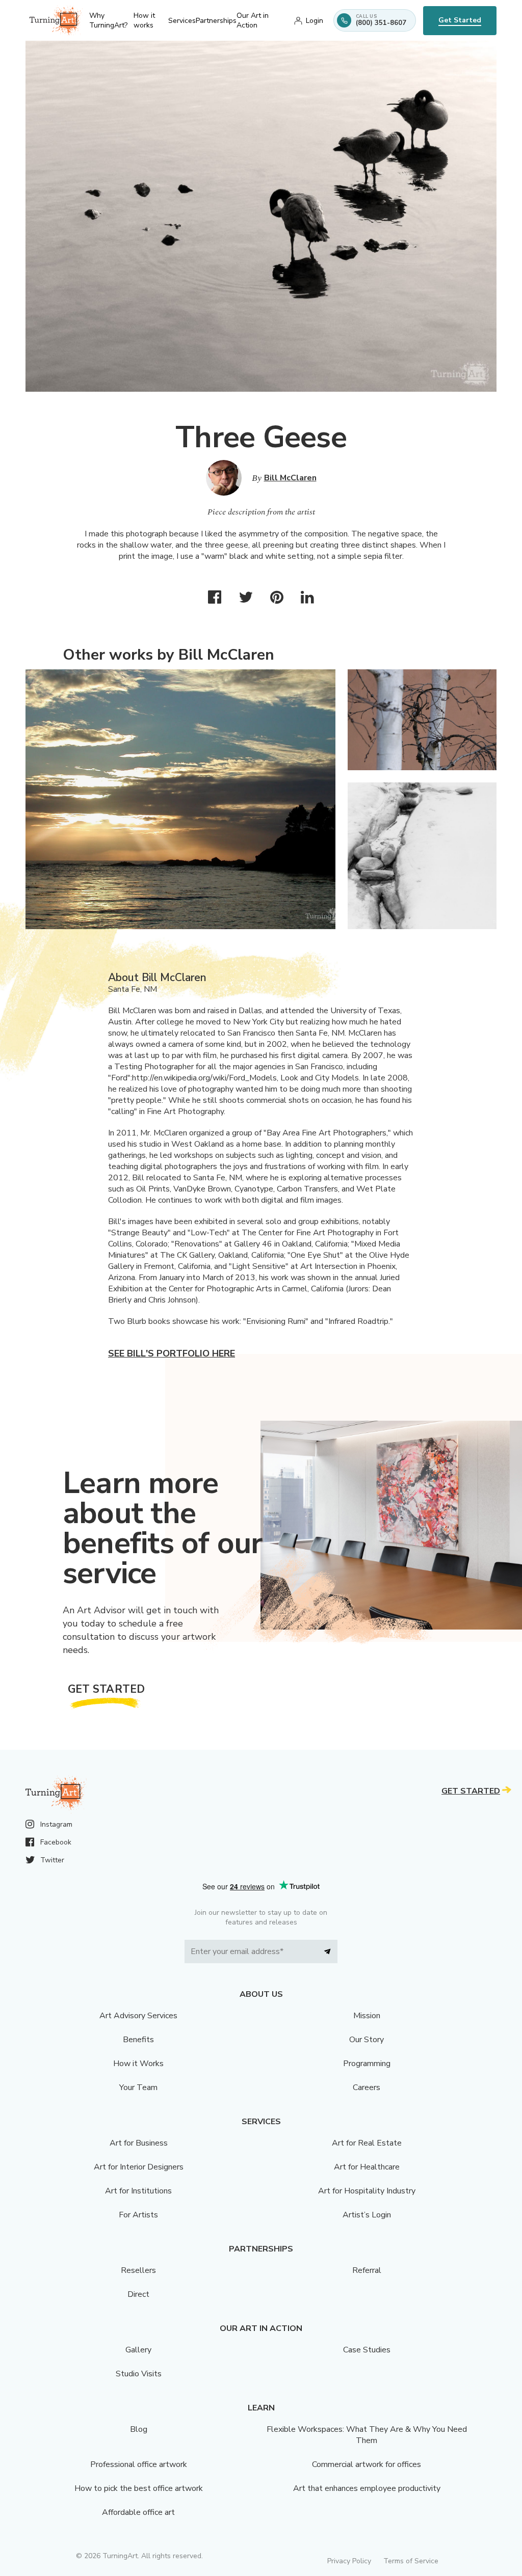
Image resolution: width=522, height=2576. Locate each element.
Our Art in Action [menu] (253, 20)
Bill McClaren (290, 478)
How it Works (138, 2064)
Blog (139, 2429)
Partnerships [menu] (216, 21)
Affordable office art (138, 2512)
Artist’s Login (367, 2215)
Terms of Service (411, 2561)
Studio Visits (139, 2374)
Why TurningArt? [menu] (108, 20)
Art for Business (139, 2143)
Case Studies (367, 2350)
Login (315, 21)
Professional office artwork (139, 2464)
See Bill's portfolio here (172, 1353)
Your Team (138, 2087)
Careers (367, 2087)
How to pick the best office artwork (139, 2488)
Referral (367, 2270)
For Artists (138, 2215)
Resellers (138, 2270)
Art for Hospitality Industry (367, 2191)
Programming (367, 2064)
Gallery (138, 2350)
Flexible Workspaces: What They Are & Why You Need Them (367, 2435)
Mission (367, 2016)
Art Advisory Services (138, 2016)
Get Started (460, 20)
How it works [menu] (144, 20)
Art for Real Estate (367, 2143)
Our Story (367, 2040)
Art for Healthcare (367, 2167)
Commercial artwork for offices (367, 2464)
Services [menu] (182, 21)
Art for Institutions (138, 2191)
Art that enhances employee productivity (367, 2488)
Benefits (138, 2040)
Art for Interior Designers (139, 2167)
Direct (138, 2294)
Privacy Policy (349, 2561)
